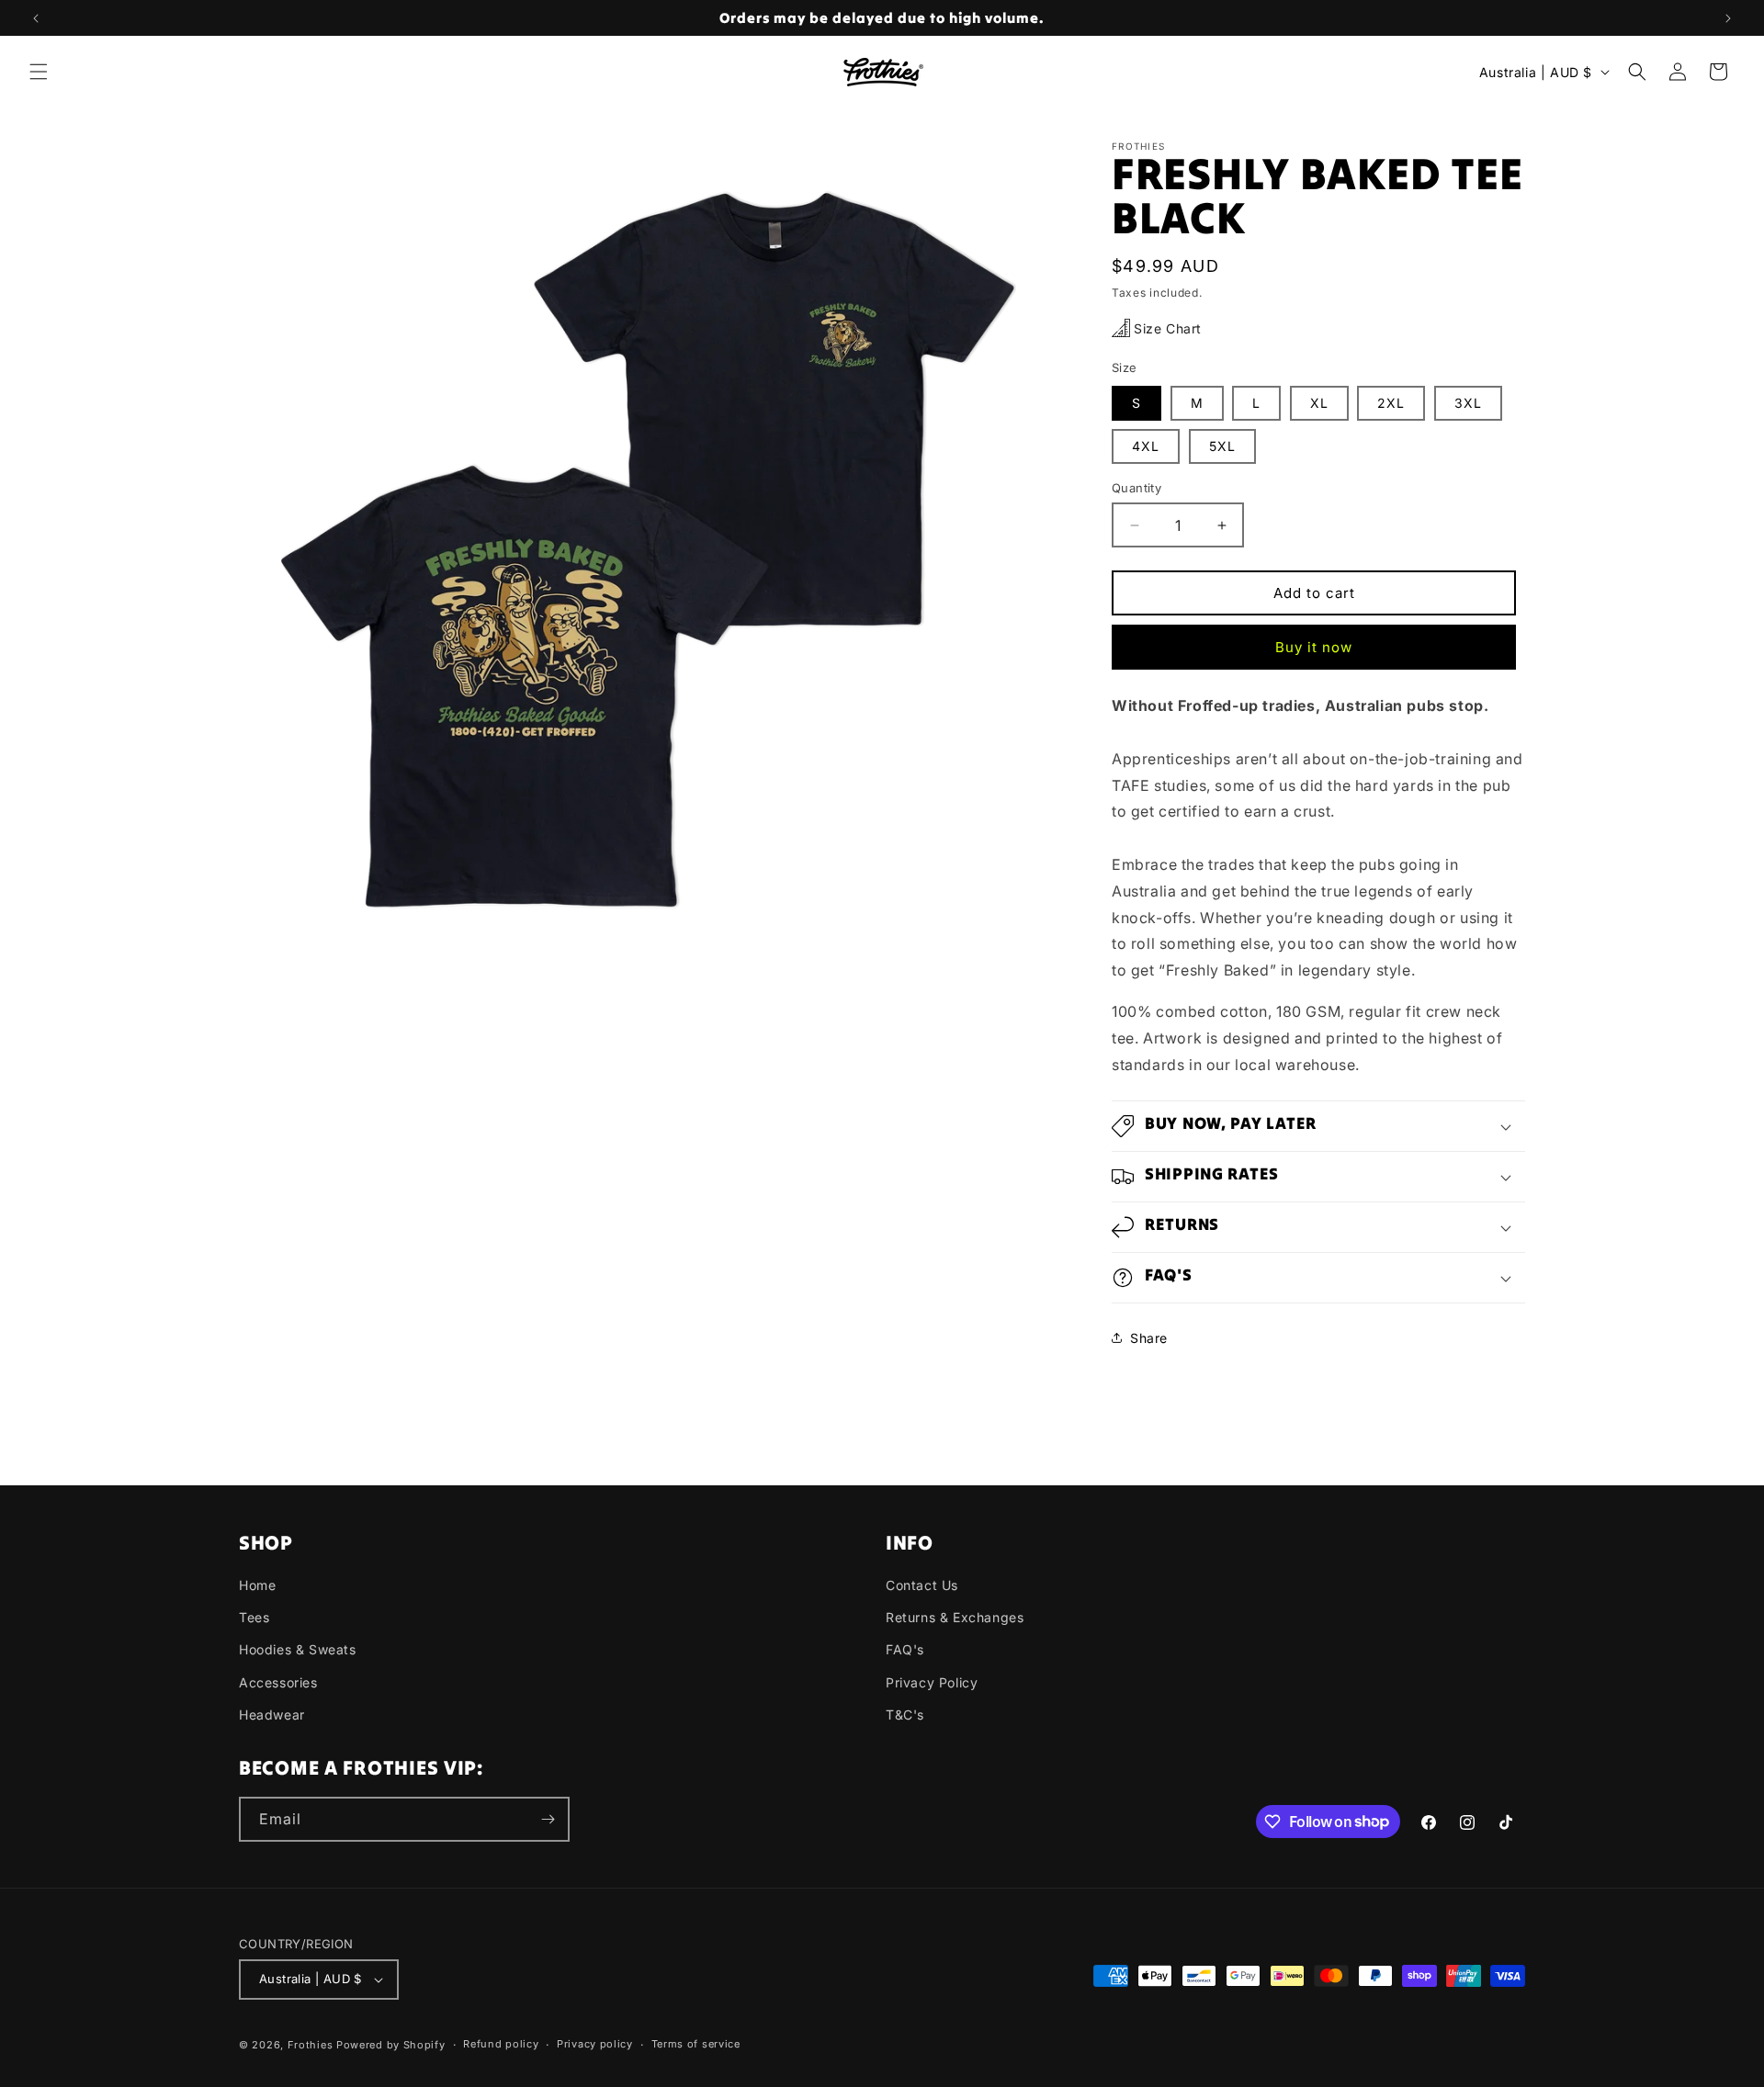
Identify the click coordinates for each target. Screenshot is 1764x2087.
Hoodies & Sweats (298, 1649)
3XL (1468, 403)
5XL (1222, 446)
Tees (254, 1617)
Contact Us (922, 1585)
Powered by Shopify (391, 2045)
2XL (1391, 403)
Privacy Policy (932, 1682)
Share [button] (1149, 1338)
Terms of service (696, 2044)
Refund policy (501, 2044)
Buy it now (1314, 647)
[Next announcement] (1728, 18)
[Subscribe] (548, 1819)
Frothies (311, 2045)
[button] (39, 72)
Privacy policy (595, 2044)
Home (257, 1585)
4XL (1146, 446)
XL (1319, 403)
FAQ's (905, 1649)
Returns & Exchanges (955, 1617)
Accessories (278, 1682)
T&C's (905, 1715)
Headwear (272, 1715)
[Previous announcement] (36, 18)
